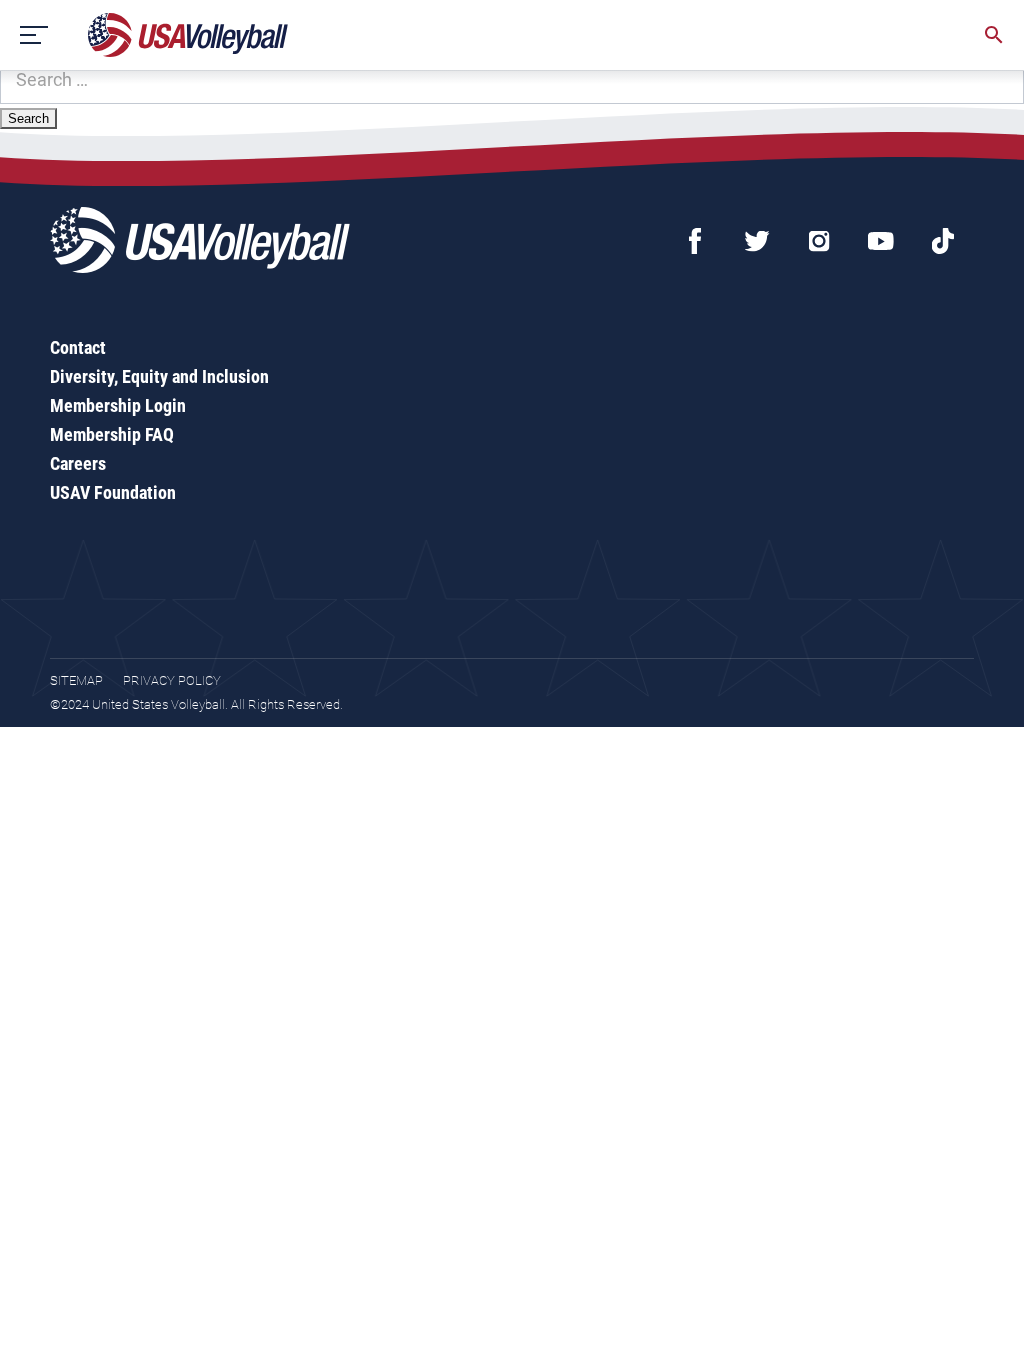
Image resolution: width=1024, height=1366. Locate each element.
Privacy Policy (172, 680)
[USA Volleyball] (188, 35)
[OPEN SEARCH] (994, 35)
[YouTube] (881, 241)
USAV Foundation (113, 492)
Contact (78, 347)
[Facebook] (695, 241)
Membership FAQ (112, 434)
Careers (78, 463)
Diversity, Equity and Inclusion (159, 376)
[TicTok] (943, 241)
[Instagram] (819, 241)
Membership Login (118, 405)
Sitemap (76, 680)
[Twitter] (757, 241)
